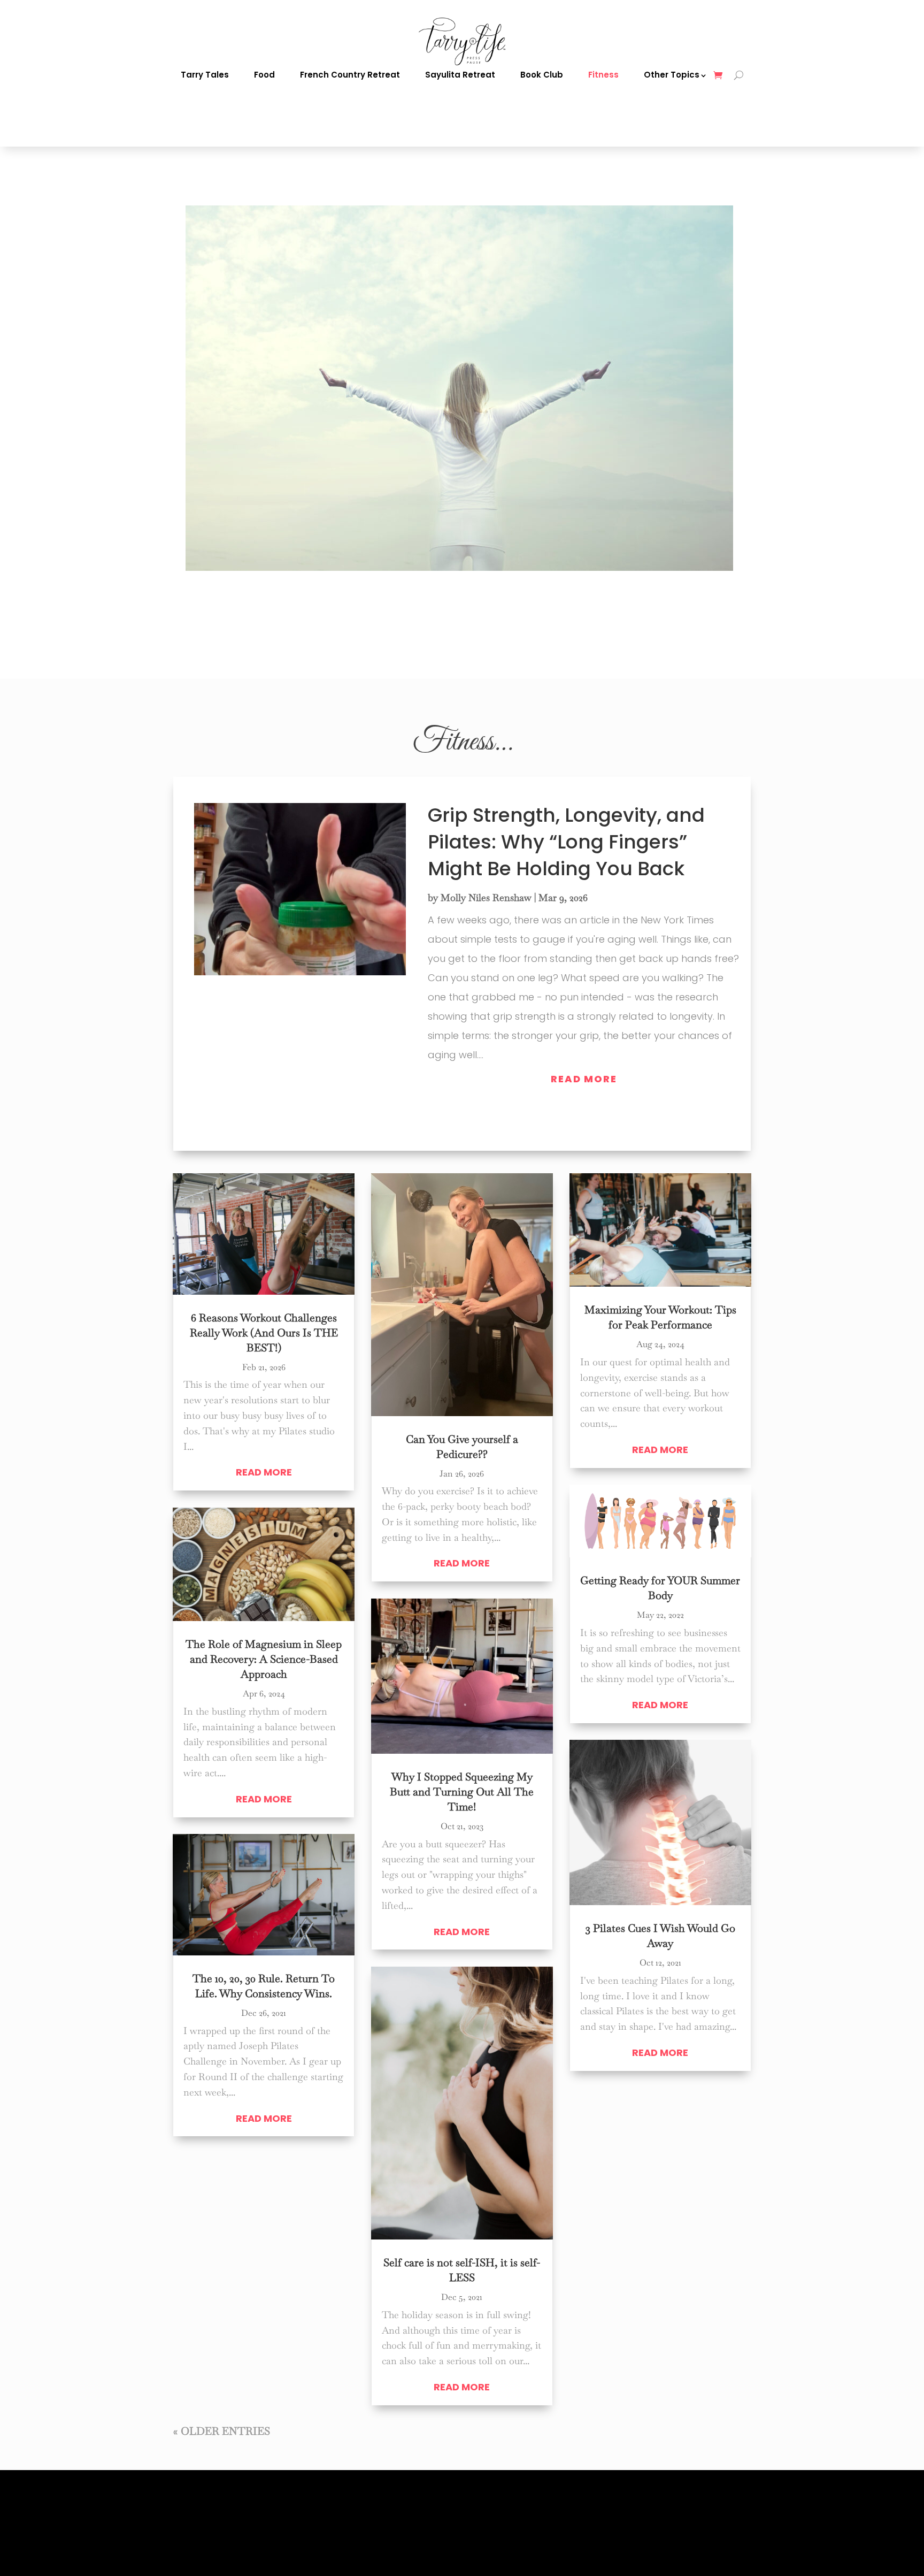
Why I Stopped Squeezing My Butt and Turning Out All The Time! (462, 1792)
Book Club (542, 75)
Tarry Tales (205, 75)
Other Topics (672, 75)
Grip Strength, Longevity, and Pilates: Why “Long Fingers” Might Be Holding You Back (566, 842)
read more (584, 1079)
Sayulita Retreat (460, 75)
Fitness (603, 75)
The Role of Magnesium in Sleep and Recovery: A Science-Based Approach (264, 1659)
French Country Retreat (350, 75)
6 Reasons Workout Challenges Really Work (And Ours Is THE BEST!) (264, 1333)
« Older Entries (222, 2431)
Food (264, 75)
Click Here (210, 633)
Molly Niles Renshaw (486, 897)
